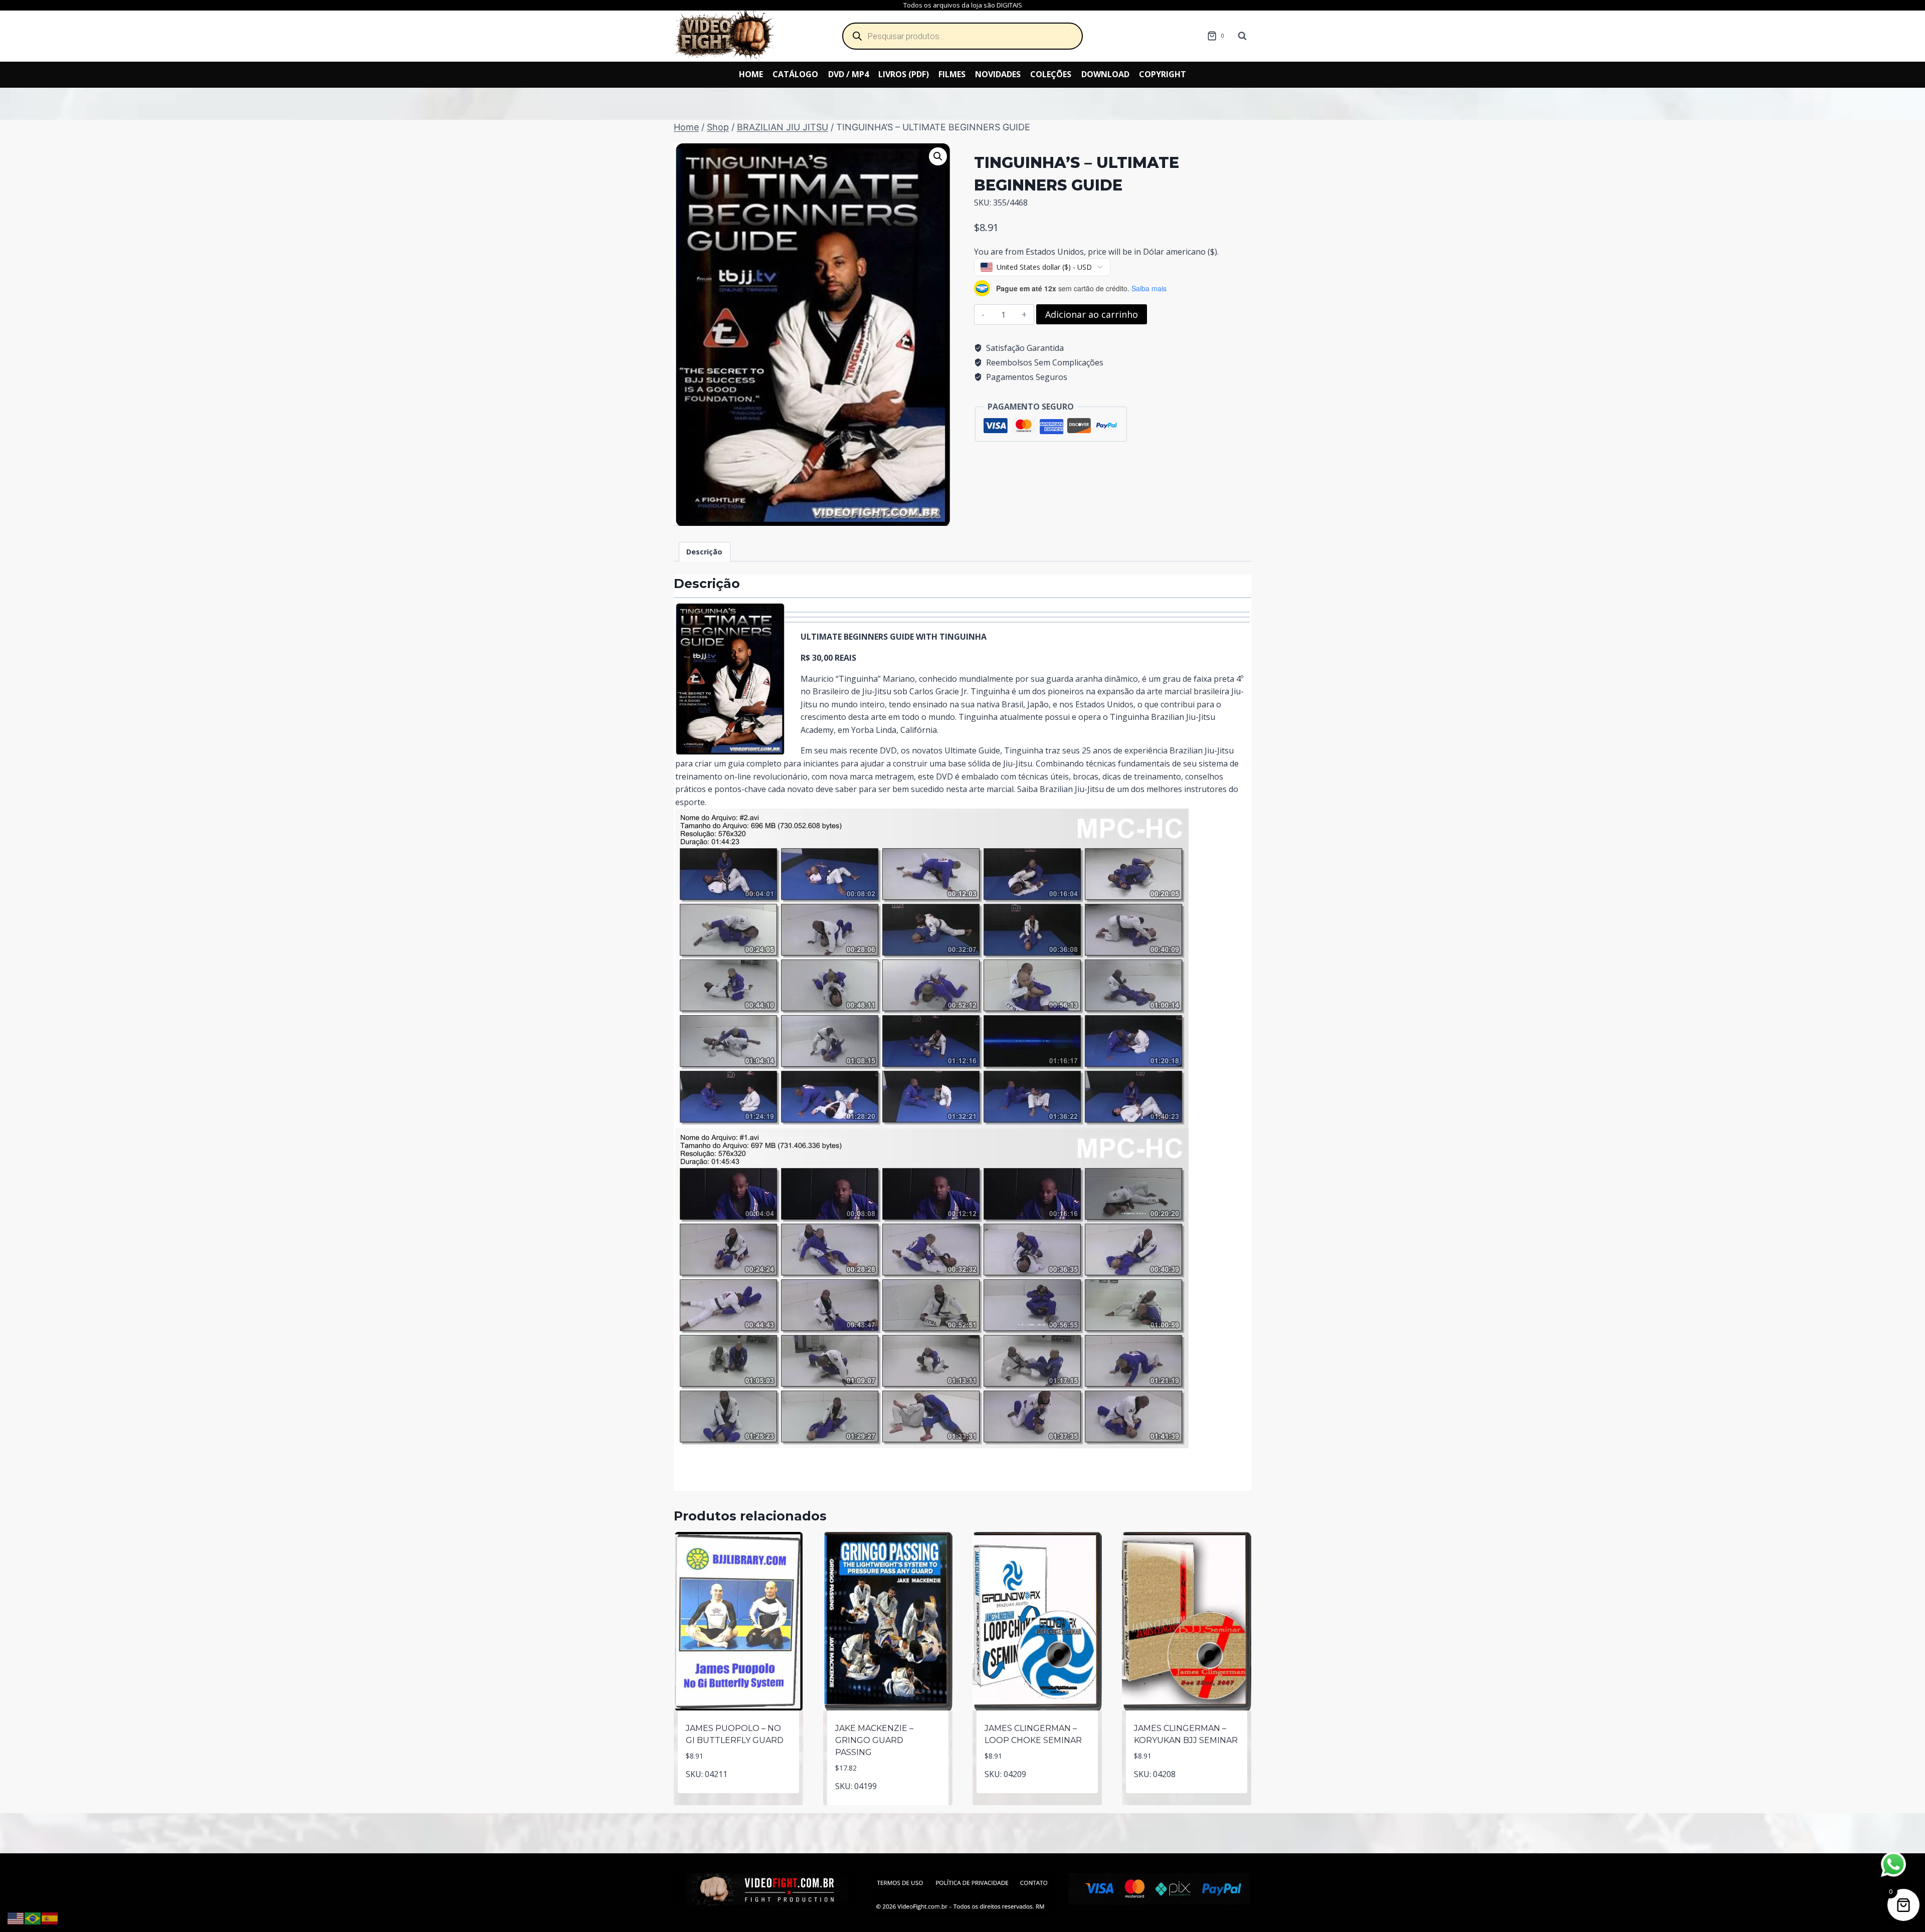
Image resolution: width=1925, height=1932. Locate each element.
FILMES (952, 74)
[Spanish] (50, 1917)
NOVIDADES (998, 74)
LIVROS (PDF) (904, 74)
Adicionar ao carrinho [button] (739, 1791)
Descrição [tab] (704, 552)
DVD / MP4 (848, 74)
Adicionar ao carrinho (1092, 314)
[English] (16, 1917)
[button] (938, 156)
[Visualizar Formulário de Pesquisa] (1242, 36)
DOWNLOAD (1105, 74)
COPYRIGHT (1163, 74)
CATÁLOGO (795, 74)
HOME (751, 74)
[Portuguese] (33, 1917)
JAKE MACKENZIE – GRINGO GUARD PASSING (874, 1740)
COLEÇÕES (1051, 74)
